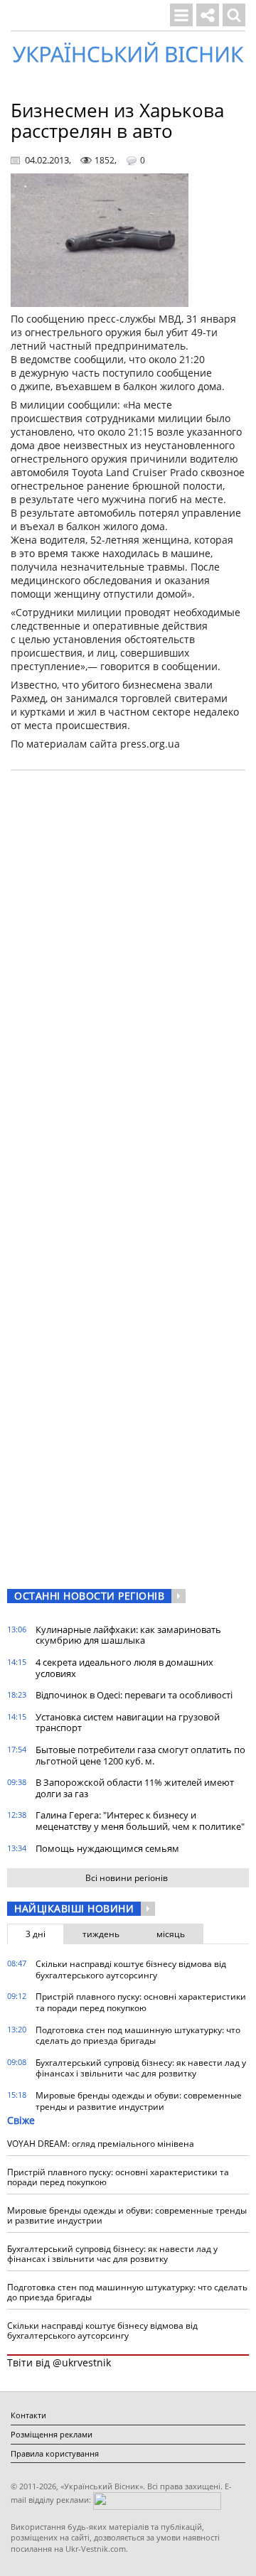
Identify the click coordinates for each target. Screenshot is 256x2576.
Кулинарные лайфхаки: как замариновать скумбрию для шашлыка (128, 1635)
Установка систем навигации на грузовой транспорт (128, 1723)
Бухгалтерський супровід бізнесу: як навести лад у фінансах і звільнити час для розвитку (141, 2068)
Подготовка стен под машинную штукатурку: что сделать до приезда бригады (138, 2036)
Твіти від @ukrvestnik (59, 2362)
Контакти (28, 2415)
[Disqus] (128, 962)
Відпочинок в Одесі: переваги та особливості (134, 1695)
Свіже (21, 2120)
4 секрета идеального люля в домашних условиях (124, 1668)
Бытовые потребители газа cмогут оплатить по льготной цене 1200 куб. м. (140, 1755)
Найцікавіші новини (74, 1908)
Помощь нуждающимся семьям (107, 1848)
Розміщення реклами (52, 2434)
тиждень (101, 1934)
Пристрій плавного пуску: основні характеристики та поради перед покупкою (141, 2002)
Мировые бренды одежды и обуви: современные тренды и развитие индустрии (139, 2101)
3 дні (36, 1934)
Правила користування (55, 2453)
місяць (171, 1934)
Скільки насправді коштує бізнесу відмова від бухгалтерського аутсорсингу (131, 1969)
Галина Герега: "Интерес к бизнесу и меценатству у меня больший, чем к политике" (140, 1821)
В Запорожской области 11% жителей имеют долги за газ (135, 1788)
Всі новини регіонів (127, 1878)
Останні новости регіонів (89, 1596)
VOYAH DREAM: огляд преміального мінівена (101, 2144)
